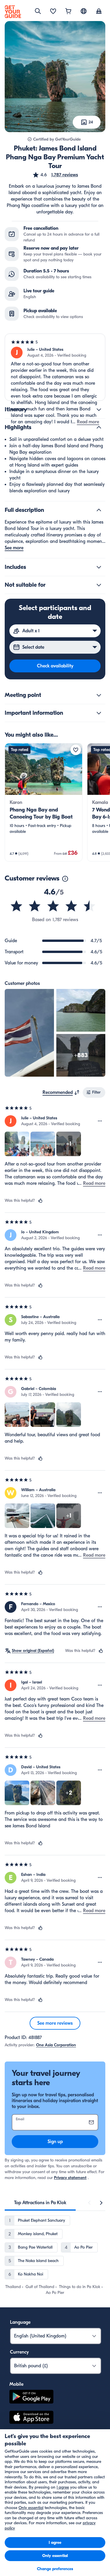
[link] (44, 802)
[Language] (84, 11)
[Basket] (68, 12)
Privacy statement (70, 2178)
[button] (55, 175)
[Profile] (99, 12)
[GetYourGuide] (13, 12)
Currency (19, 2352)
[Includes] (99, 567)
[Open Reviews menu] (100, 1121)
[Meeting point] (99, 695)
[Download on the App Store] (31, 2418)
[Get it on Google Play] (31, 2398)
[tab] (40, 2203)
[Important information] (99, 713)
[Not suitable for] (99, 585)
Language (20, 2322)
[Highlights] (99, 427)
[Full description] (99, 510)
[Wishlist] (53, 12)
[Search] (38, 11)
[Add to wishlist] (76, 750)
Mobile (16, 2384)
